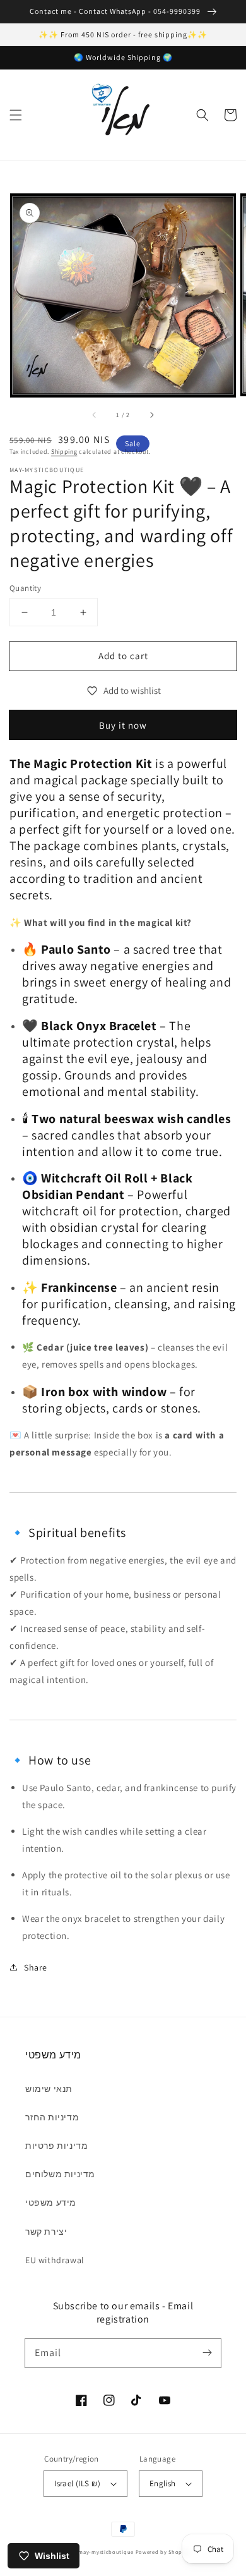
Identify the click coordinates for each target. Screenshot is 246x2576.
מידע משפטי (51, 2202)
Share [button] (36, 1967)
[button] (16, 115)
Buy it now (123, 725)
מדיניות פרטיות (56, 2146)
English (163, 2483)
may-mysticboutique (106, 2552)
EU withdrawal (55, 2260)
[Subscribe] (207, 2353)
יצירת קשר (46, 2232)
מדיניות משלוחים (60, 2174)
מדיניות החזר (52, 2117)
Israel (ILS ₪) (78, 2483)
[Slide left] (95, 415)
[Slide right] (151, 415)
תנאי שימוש (49, 2089)
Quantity (25, 588)
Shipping (64, 452)
